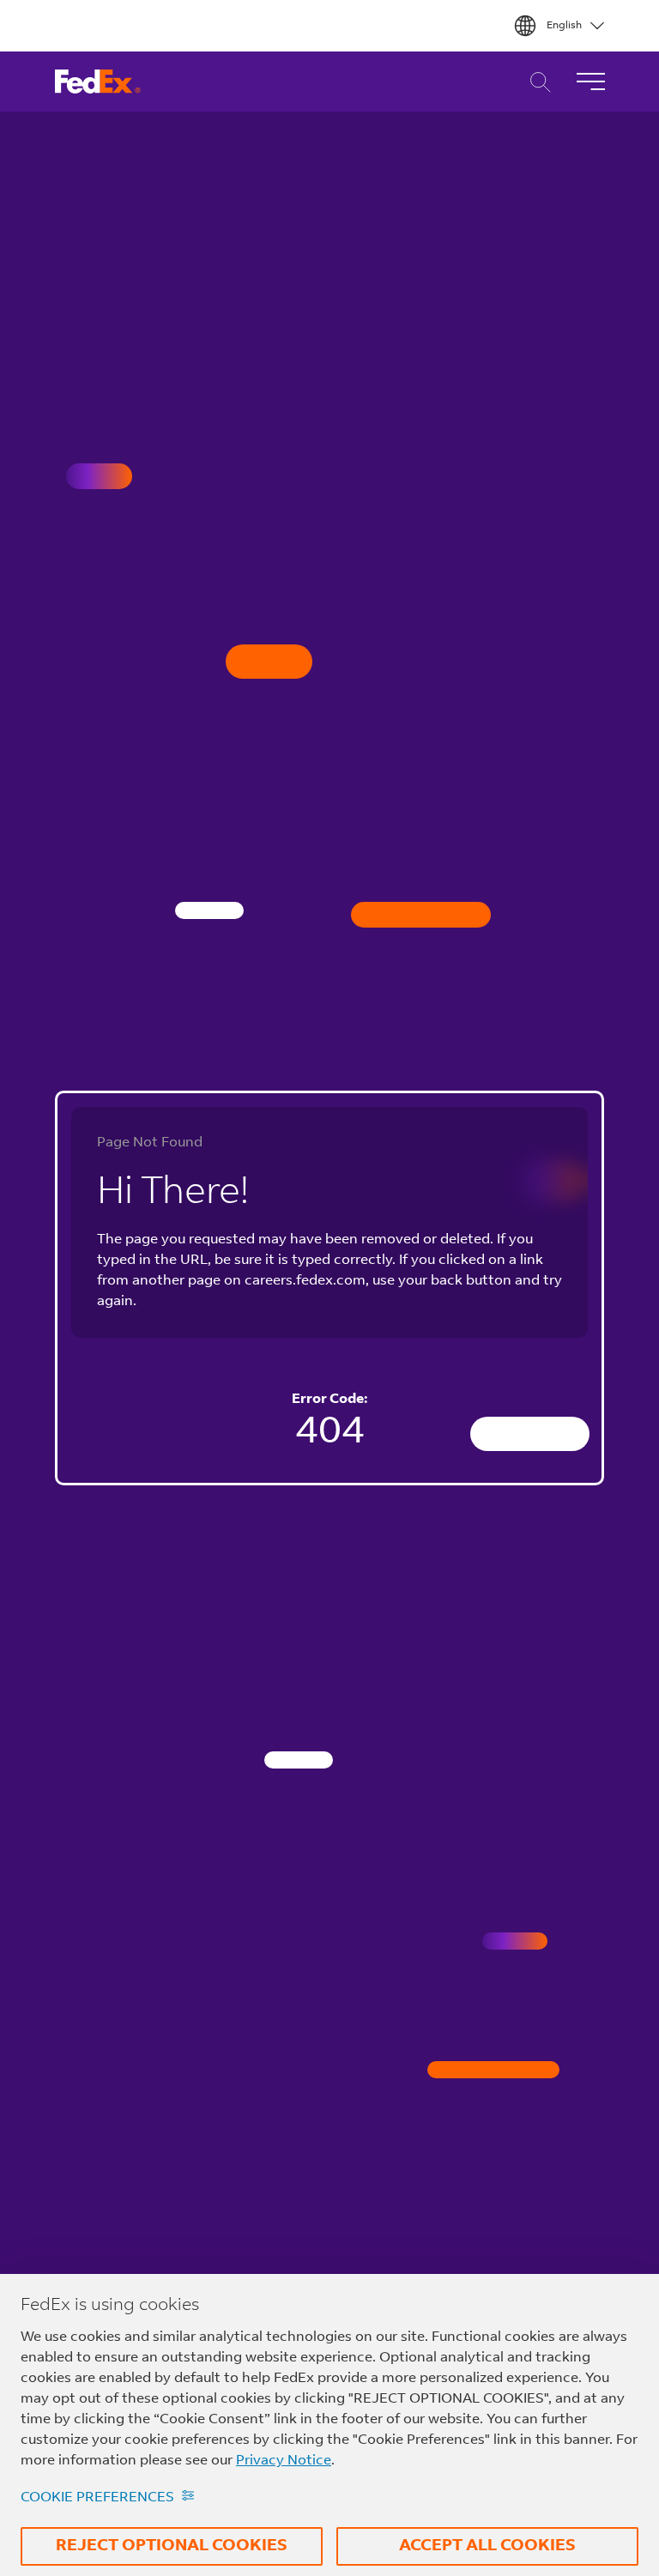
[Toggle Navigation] (590, 82)
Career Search (536, 82)
